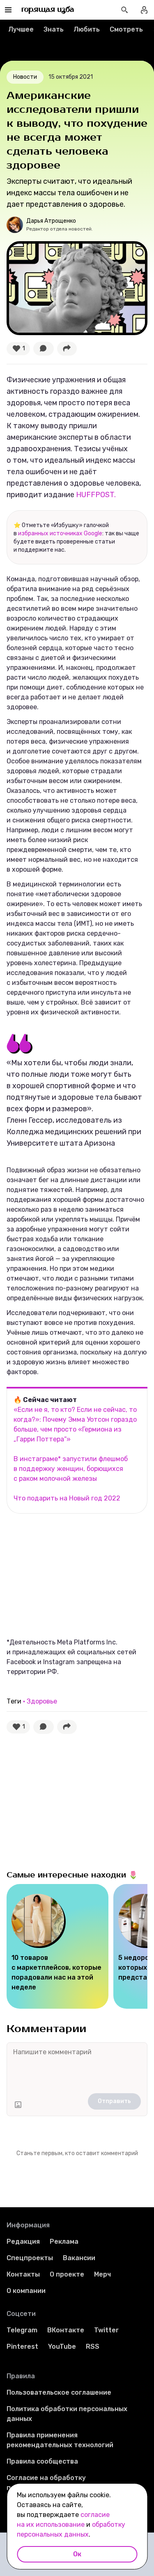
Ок (77, 2554)
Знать (54, 29)
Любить (87, 29)
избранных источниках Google (60, 533)
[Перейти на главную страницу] (48, 10)
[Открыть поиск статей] (124, 10)
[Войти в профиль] (144, 10)
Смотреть (126, 29)
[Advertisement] (68, 1575)
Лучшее (21, 29)
